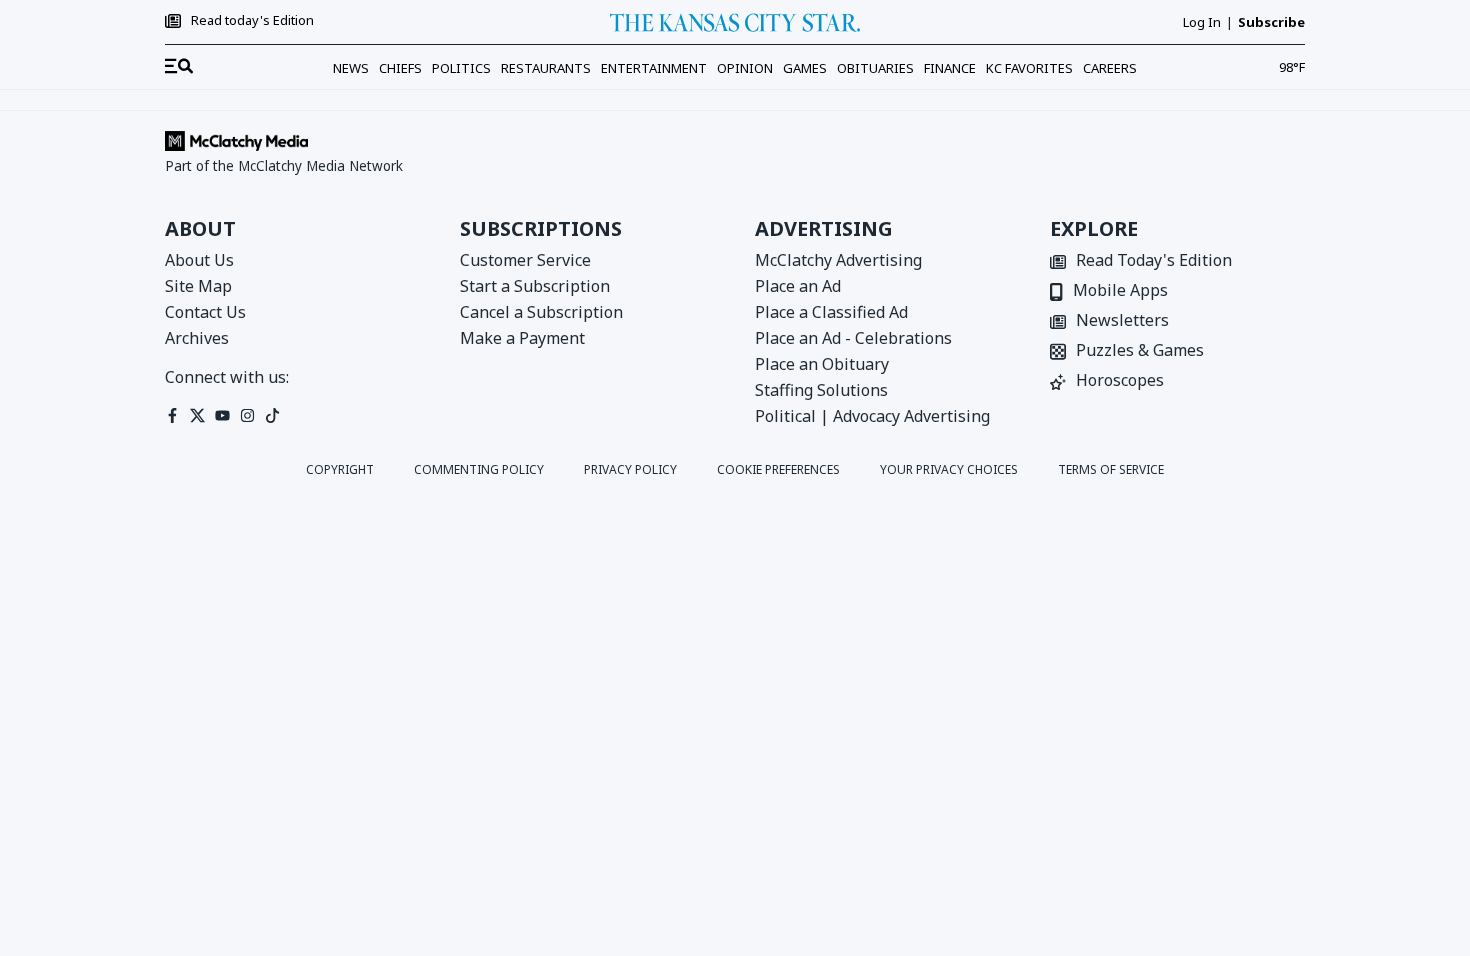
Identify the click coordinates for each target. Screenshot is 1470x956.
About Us (199, 260)
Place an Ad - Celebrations (853, 338)
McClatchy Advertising (838, 260)
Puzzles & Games (1140, 351)
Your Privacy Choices (949, 470)
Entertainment (654, 68)
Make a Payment (522, 338)
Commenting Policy (479, 470)
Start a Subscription (535, 286)
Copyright (340, 470)
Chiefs (400, 68)
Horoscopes (1120, 381)
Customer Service (525, 260)
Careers (1110, 68)
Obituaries (875, 68)
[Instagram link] (247, 415)
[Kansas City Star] (735, 22)
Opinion (745, 68)
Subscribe (1271, 22)
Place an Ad (798, 286)
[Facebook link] (172, 415)
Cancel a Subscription (541, 312)
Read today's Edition (252, 21)
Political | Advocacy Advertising (872, 416)
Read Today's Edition (1154, 261)
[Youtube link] (222, 415)
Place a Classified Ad (831, 312)
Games (805, 68)
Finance (950, 68)
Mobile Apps (1120, 291)
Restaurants (546, 68)
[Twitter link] (197, 415)
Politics (461, 68)
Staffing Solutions (821, 390)
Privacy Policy (630, 470)
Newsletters (1122, 321)
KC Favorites (1029, 68)
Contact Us (205, 312)
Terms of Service (1111, 470)
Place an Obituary (822, 364)
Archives (197, 338)
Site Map (198, 286)
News (351, 68)
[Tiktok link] (272, 415)
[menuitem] (179, 67)
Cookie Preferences (778, 470)
